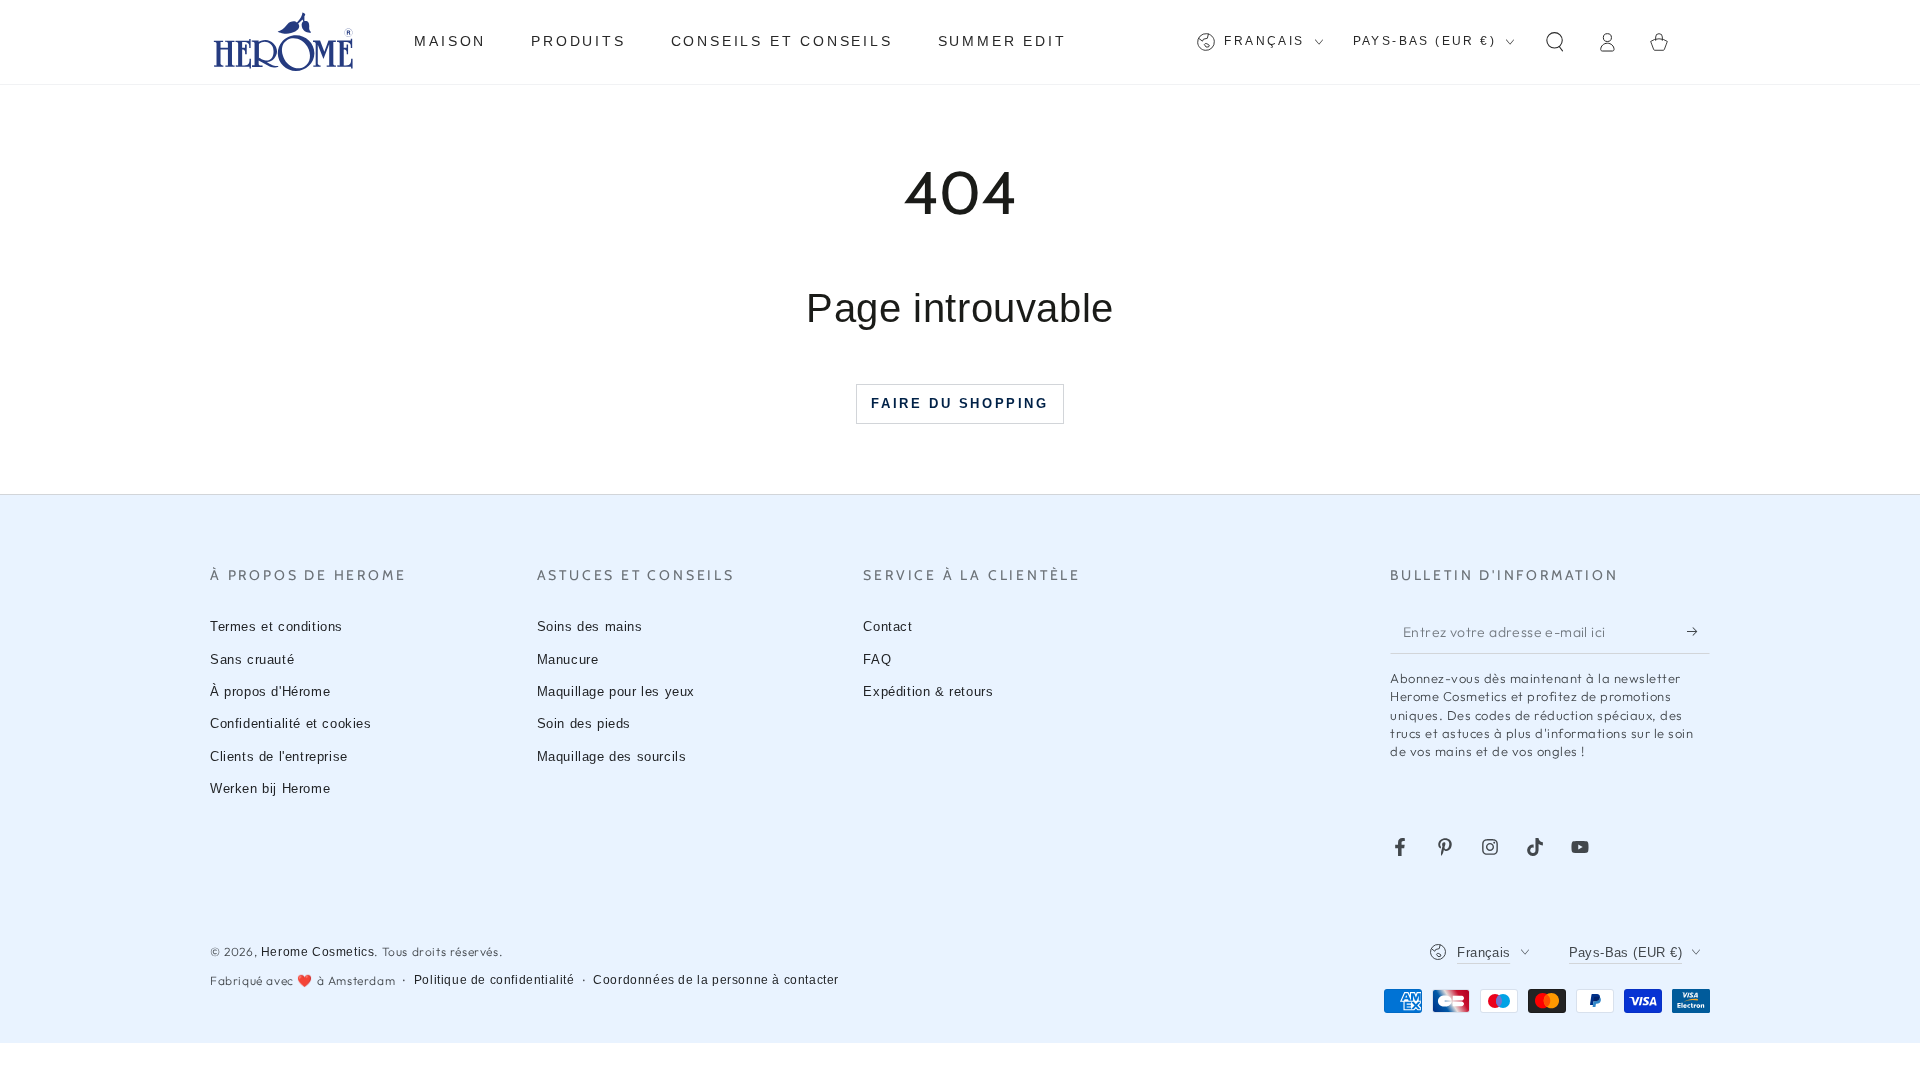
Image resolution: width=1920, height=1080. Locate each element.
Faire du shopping (959, 403)
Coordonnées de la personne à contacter (716, 980)
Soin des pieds (584, 723)
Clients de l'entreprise (279, 756)
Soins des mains (590, 626)
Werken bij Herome (270, 788)
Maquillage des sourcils (612, 756)
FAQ (877, 659)
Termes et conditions (276, 626)
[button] (1555, 42)
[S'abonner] (1698, 631)
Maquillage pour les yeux (616, 691)
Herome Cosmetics (318, 952)
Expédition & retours (928, 691)
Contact (887, 626)
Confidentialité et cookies (291, 723)
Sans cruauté (252, 659)
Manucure (568, 659)
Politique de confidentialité (494, 980)
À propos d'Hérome (270, 691)
